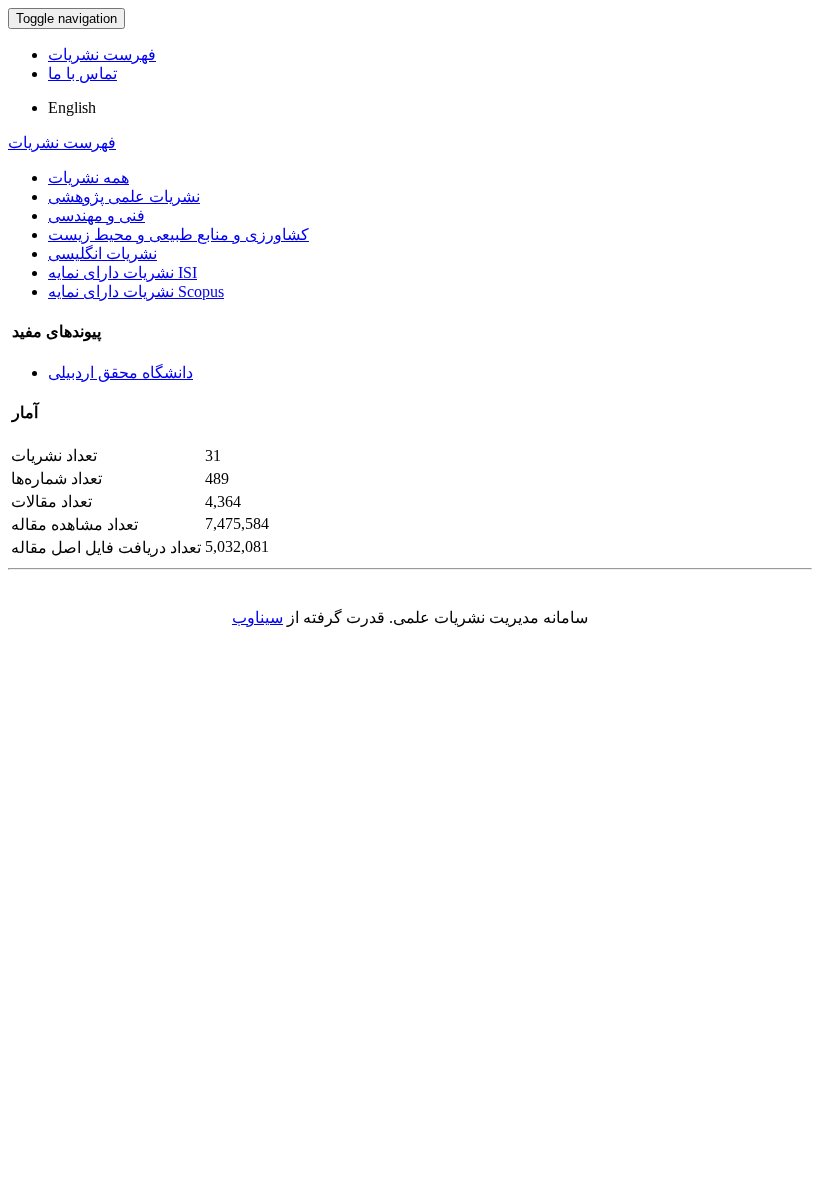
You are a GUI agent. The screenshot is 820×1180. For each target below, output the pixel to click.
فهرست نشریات (102, 54)
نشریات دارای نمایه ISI (122, 272)
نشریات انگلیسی (102, 253)
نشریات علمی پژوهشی (124, 196)
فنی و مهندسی (96, 215)
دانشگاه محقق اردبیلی (120, 372)
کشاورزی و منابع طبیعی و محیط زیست (178, 234)
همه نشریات (88, 177)
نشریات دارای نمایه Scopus (136, 291)
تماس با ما (82, 73)
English (72, 107)
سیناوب (257, 617)
